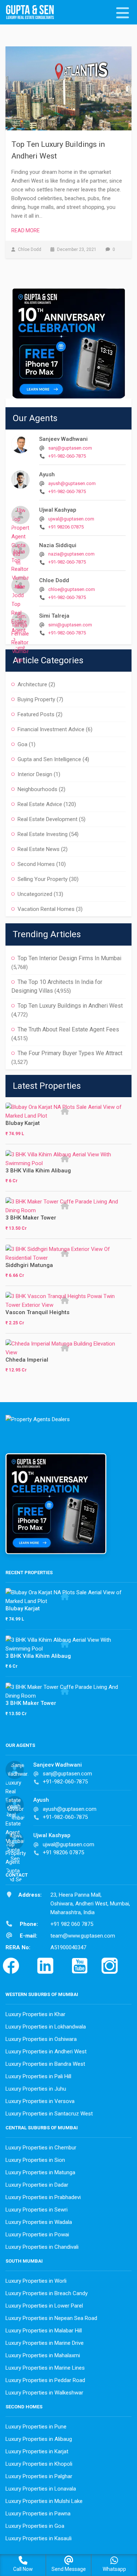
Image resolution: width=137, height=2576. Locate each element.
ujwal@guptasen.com (71, 519)
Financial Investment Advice (51, 729)
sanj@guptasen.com (70, 448)
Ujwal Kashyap (58, 510)
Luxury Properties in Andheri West (46, 2052)
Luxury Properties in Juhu (36, 2089)
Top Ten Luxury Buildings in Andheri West (70, 1006)
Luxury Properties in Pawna (38, 2514)
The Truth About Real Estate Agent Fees (68, 1029)
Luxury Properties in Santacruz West (49, 2114)
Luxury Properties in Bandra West (45, 2064)
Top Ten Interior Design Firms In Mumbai (69, 958)
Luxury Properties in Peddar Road (45, 2380)
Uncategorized (35, 894)
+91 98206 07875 (66, 527)
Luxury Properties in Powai (37, 2235)
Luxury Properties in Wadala (39, 2222)
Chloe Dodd (54, 580)
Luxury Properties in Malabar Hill (44, 2331)
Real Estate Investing (43, 834)
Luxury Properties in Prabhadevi (43, 2197)
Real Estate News (39, 849)
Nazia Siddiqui (58, 545)
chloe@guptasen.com (72, 589)
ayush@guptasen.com (72, 483)
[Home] (33, 13)
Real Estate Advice (40, 804)
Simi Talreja (54, 616)
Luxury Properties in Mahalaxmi (43, 2355)
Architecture (32, 684)
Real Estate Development (47, 819)
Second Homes (36, 864)
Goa (22, 744)
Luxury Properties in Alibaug (39, 2439)
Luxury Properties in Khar (35, 2014)
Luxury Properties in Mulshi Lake (44, 2501)
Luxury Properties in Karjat (37, 2451)
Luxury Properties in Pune (36, 2427)
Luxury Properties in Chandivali (42, 2247)
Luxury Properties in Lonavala (41, 2489)
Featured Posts (36, 714)
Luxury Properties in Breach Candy (47, 2293)
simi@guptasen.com (70, 625)
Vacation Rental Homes (46, 909)
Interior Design (35, 774)
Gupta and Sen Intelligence (49, 759)
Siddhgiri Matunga (29, 1265)
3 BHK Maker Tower (31, 1218)
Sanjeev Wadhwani (63, 439)
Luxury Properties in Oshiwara (41, 2039)
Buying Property (36, 699)
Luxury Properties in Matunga (40, 2172)
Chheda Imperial (27, 1360)
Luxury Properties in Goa (35, 2526)
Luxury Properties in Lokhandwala (46, 2027)
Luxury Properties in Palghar (39, 2476)
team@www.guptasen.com (83, 1936)
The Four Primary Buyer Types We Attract (70, 1053)
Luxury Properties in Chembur (41, 2148)
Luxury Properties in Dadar (37, 2185)
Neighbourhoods (37, 789)
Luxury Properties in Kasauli (39, 2538)
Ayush (47, 474)
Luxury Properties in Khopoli (39, 2464)
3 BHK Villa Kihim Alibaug (38, 1171)
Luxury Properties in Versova (40, 2101)
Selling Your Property (43, 879)
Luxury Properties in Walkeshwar (44, 2393)
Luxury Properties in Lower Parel (44, 2306)
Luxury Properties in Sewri (37, 2210)
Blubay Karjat (23, 1123)
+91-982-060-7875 (67, 456)
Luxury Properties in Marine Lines (45, 2368)
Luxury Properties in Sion (35, 2160)
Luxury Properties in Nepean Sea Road (51, 2318)
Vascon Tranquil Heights (37, 1312)
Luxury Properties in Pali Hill (38, 2076)
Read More (26, 230)
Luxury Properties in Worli (36, 2281)
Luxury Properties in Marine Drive (45, 2343)
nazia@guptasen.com (71, 554)
